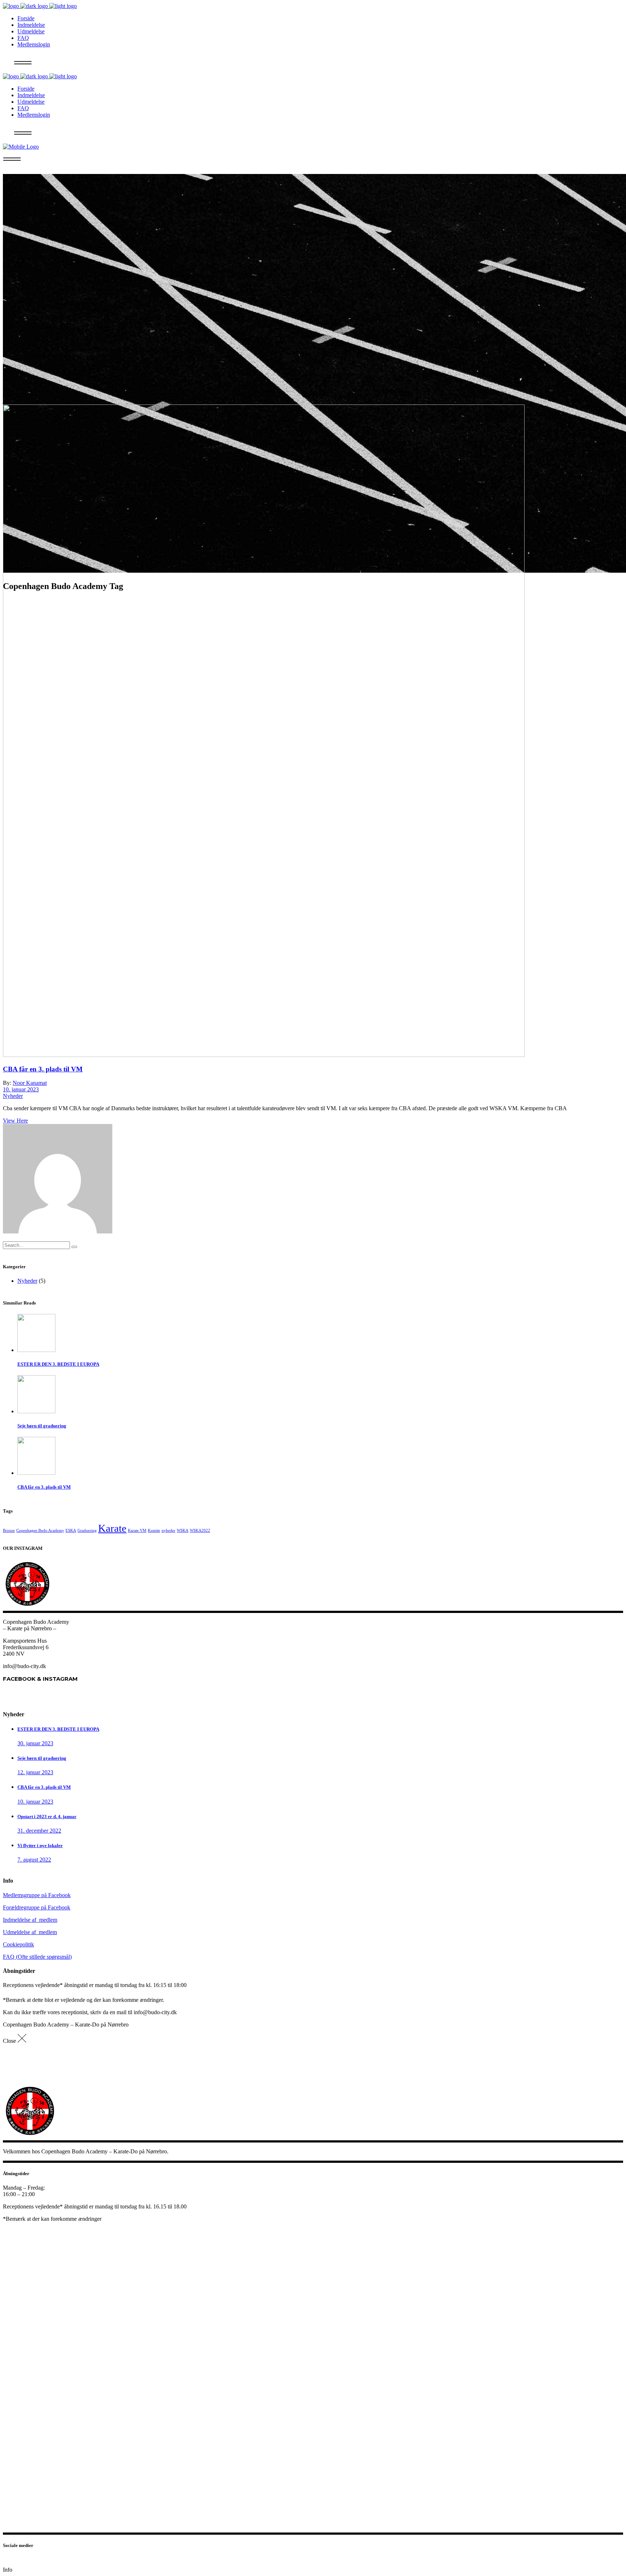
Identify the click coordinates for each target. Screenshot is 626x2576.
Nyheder (13, 1096)
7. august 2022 (34, 1860)
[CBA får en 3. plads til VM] (264, 1055)
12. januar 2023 (35, 1772)
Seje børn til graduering (42, 1758)
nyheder (168, 1530)
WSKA (183, 1530)
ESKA (71, 1530)
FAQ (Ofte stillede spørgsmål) (37, 1957)
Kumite (154, 1530)
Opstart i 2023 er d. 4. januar (47, 1816)
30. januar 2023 (35, 1743)
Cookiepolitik (18, 1944)
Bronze (9, 1530)
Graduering (87, 1530)
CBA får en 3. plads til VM (43, 1069)
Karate (112, 1528)
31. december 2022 (39, 1831)
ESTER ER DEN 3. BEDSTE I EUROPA (58, 1729)
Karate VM (137, 1530)
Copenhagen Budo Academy (40, 1530)
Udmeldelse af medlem (30, 1932)
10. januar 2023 (21, 1089)
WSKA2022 (200, 1530)
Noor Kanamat (30, 1083)
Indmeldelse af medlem (30, 1920)
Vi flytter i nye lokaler (40, 1845)
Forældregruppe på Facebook (37, 1907)
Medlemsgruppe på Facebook (37, 1895)
